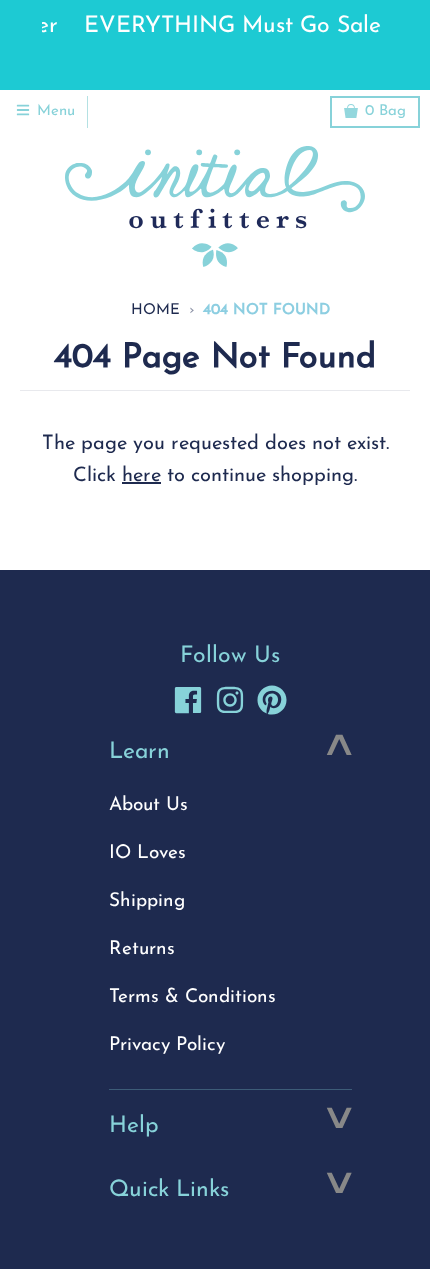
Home (155, 310)
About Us (148, 805)
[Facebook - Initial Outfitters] (188, 700)
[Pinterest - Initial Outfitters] (272, 700)
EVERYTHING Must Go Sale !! (219, 26)
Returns (142, 949)
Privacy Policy (167, 1045)
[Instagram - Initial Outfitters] (230, 700)
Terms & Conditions (192, 997)
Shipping (147, 901)
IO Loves (147, 853)
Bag (385, 111)
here (141, 476)
